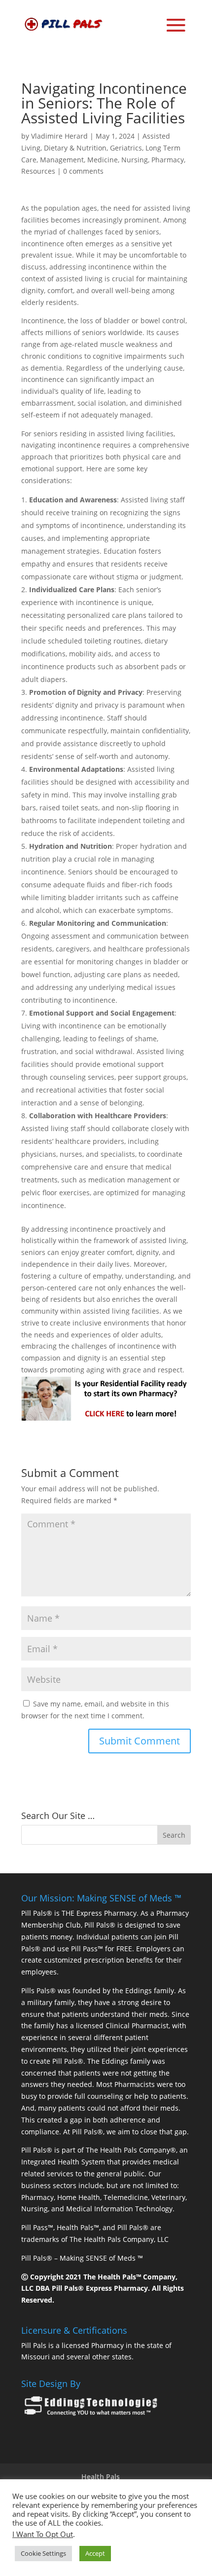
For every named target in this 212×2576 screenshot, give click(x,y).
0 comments (83, 171)
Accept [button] (95, 2553)
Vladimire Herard (59, 136)
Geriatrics (126, 148)
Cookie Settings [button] (43, 2553)
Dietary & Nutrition (75, 148)
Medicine (103, 160)
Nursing (135, 160)
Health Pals (101, 2477)
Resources (38, 171)
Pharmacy (168, 160)
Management (62, 160)
